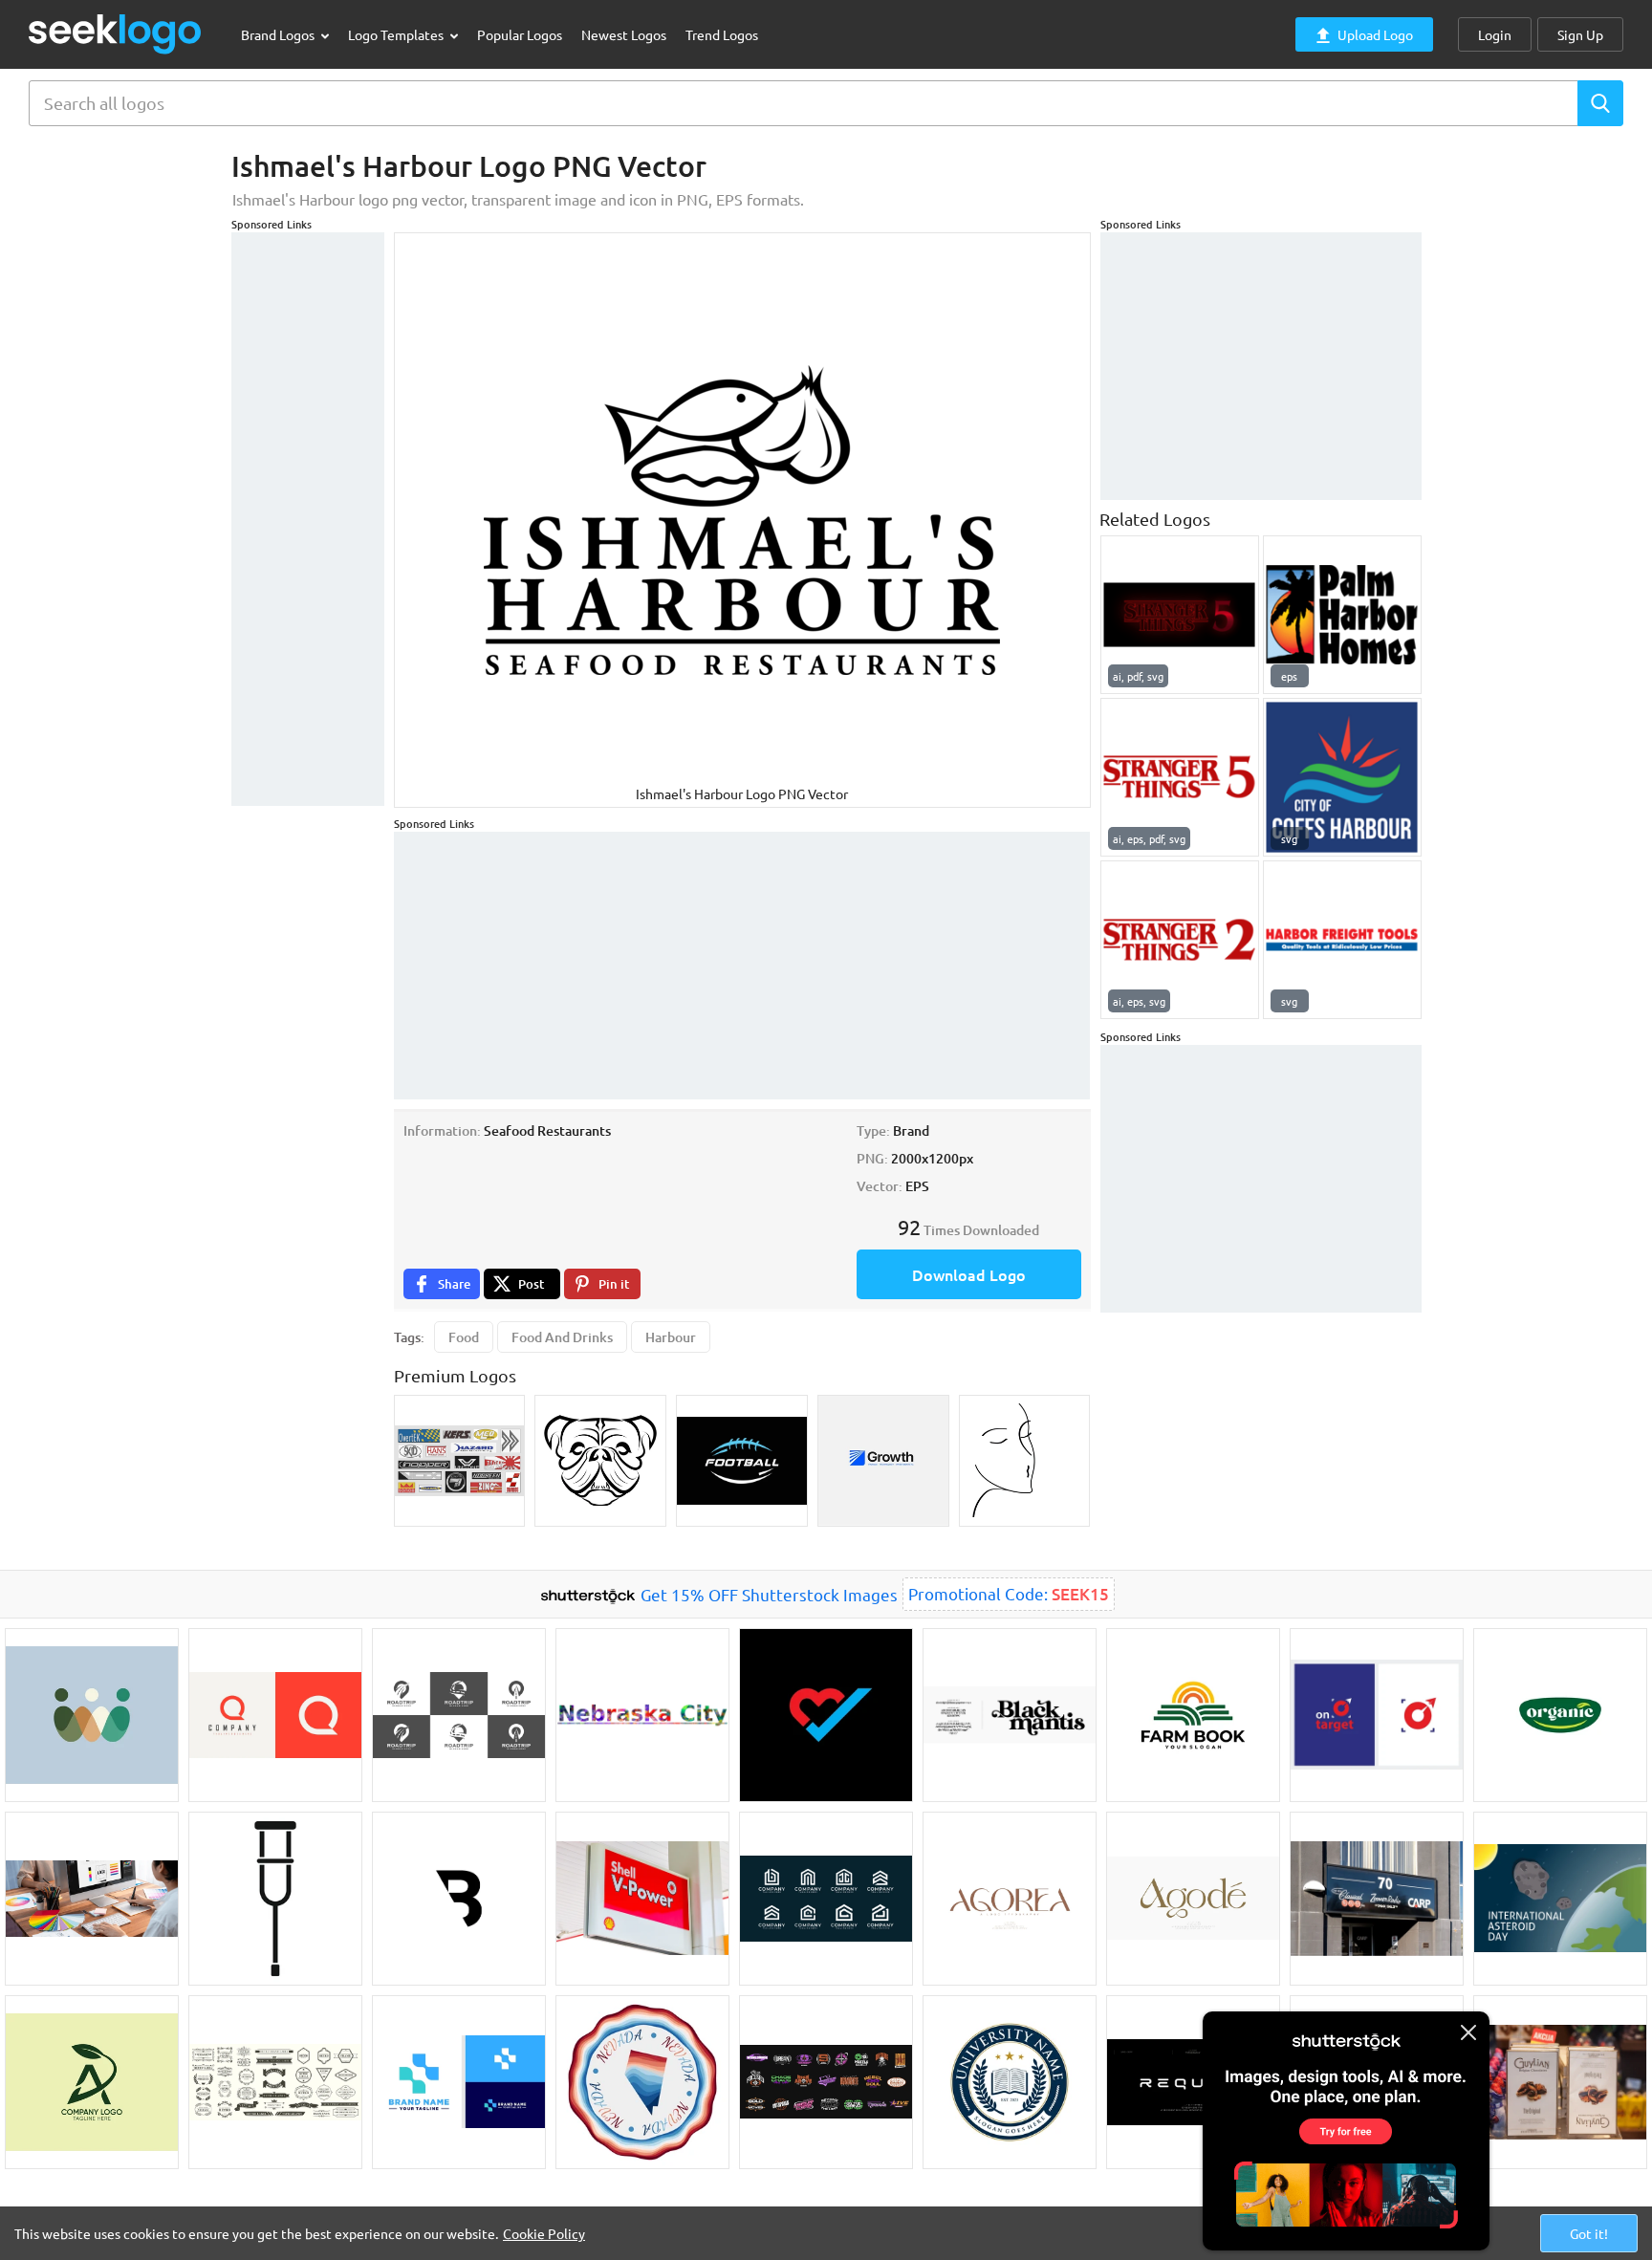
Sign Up (1580, 34)
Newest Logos (624, 34)
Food (464, 1337)
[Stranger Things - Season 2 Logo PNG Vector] (1180, 940)
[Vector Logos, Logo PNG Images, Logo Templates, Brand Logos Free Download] (116, 34)
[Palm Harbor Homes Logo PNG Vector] (1342, 615)
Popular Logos (520, 34)
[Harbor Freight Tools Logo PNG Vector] (1342, 940)
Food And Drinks (562, 1337)
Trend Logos (722, 34)
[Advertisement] (308, 519)
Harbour (671, 1337)
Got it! (1589, 2233)
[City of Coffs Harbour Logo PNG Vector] (1342, 777)
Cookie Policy (544, 2233)
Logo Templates (397, 34)
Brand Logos (279, 34)
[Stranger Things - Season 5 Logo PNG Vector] (1180, 615)
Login (1495, 34)
